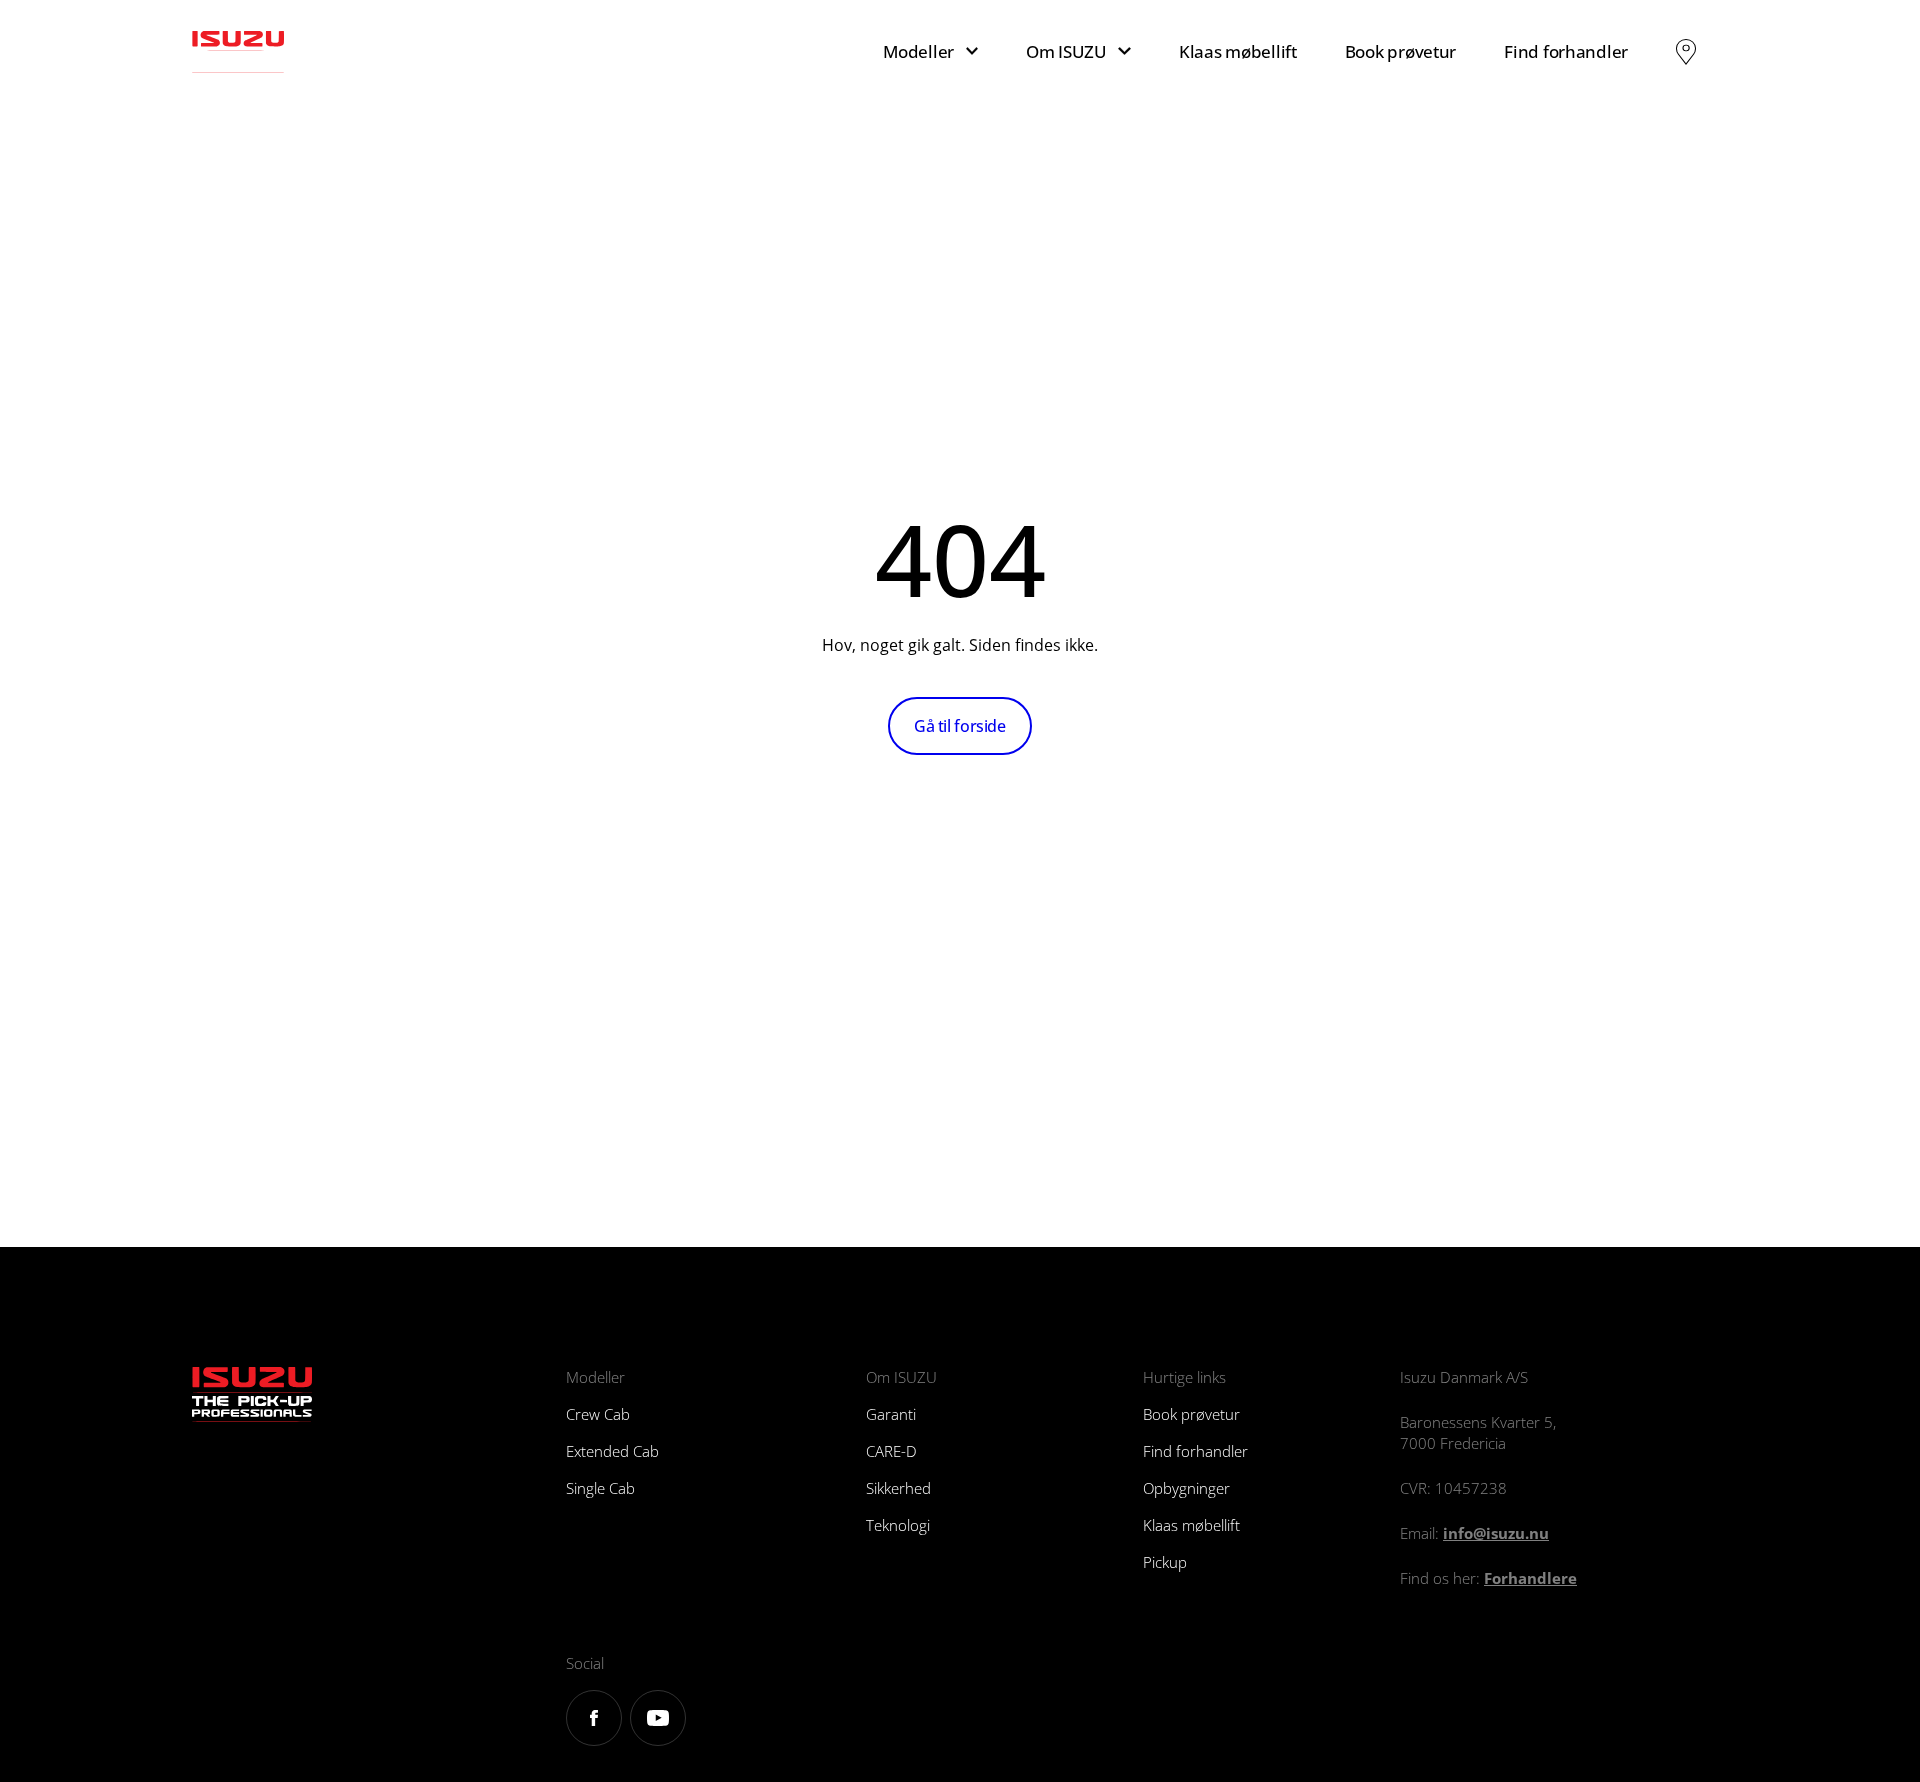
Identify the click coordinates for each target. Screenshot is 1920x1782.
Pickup (1165, 1562)
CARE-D (891, 1451)
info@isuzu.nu (1496, 1533)
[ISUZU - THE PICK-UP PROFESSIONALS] (301, 52)
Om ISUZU (1066, 51)
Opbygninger (1186, 1488)
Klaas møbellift (1238, 51)
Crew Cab (598, 1414)
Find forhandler (1566, 51)
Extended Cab (612, 1451)
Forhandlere (1530, 1578)
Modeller (918, 51)
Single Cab (600, 1488)
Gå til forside (960, 726)
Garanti (891, 1414)
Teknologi (898, 1525)
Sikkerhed (898, 1488)
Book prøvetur (1400, 51)
